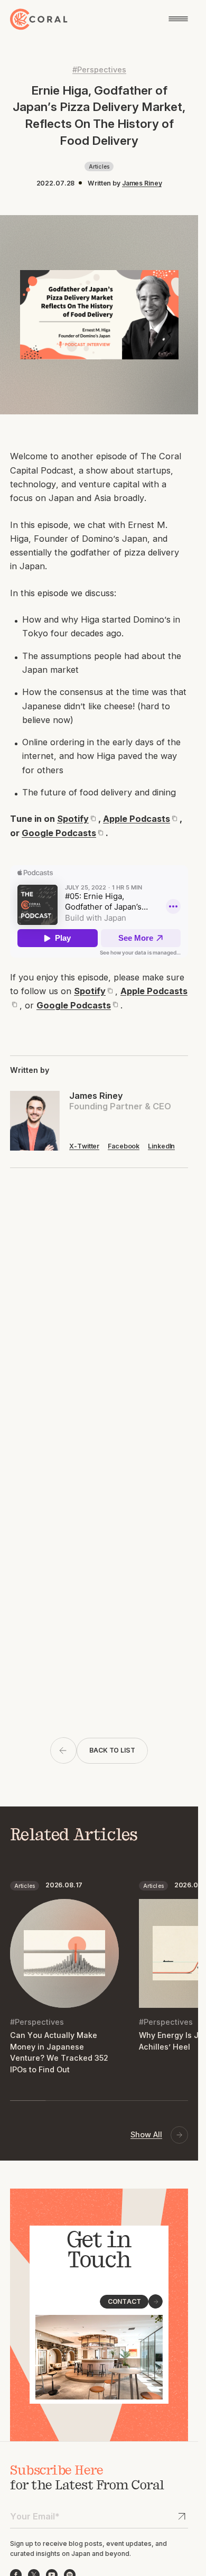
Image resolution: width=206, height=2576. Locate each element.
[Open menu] (178, 19)
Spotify (73, 819)
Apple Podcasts (137, 819)
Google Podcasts (59, 833)
